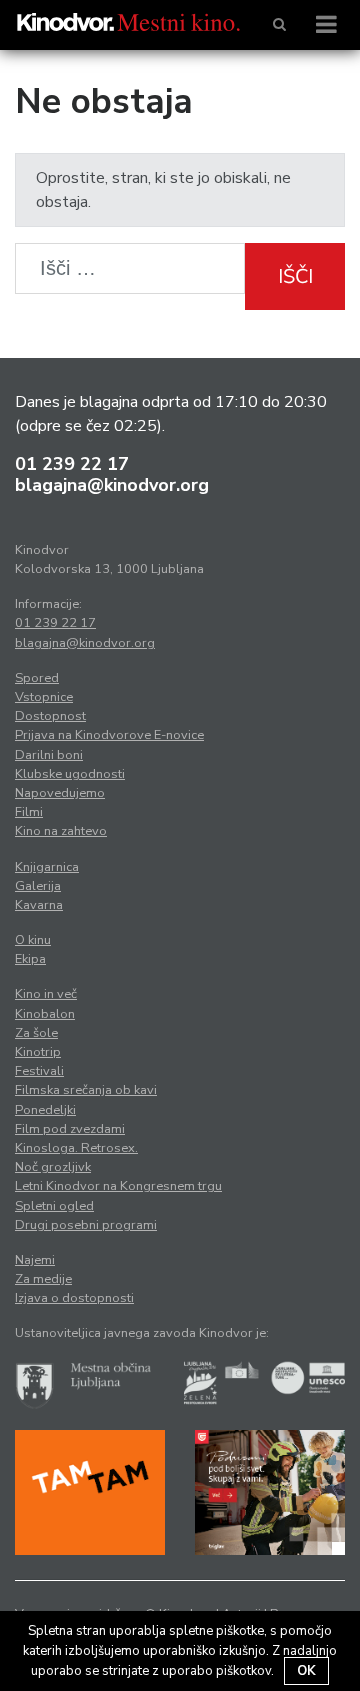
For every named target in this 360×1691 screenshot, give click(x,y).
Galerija (38, 886)
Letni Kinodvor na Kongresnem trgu (118, 1186)
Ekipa (30, 959)
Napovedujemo (60, 793)
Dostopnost (50, 716)
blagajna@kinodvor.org (112, 485)
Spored (37, 678)
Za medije (43, 1279)
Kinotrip (38, 1052)
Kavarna (39, 905)
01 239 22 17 (72, 464)
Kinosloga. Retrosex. (76, 1148)
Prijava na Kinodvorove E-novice (109, 735)
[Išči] (279, 25)
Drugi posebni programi (86, 1225)
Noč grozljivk (53, 1167)
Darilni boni (49, 755)
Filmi (29, 812)
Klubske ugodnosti (70, 774)
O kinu (33, 940)
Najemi (35, 1260)
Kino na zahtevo (61, 831)
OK (306, 1671)
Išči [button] (295, 276)
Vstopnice (44, 697)
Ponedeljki (45, 1110)
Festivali (39, 1071)
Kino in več (46, 994)
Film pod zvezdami (70, 1129)
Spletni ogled (54, 1206)
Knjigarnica (47, 867)
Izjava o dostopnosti (74, 1298)
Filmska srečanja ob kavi (86, 1090)
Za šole (36, 1033)
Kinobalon (45, 1014)
